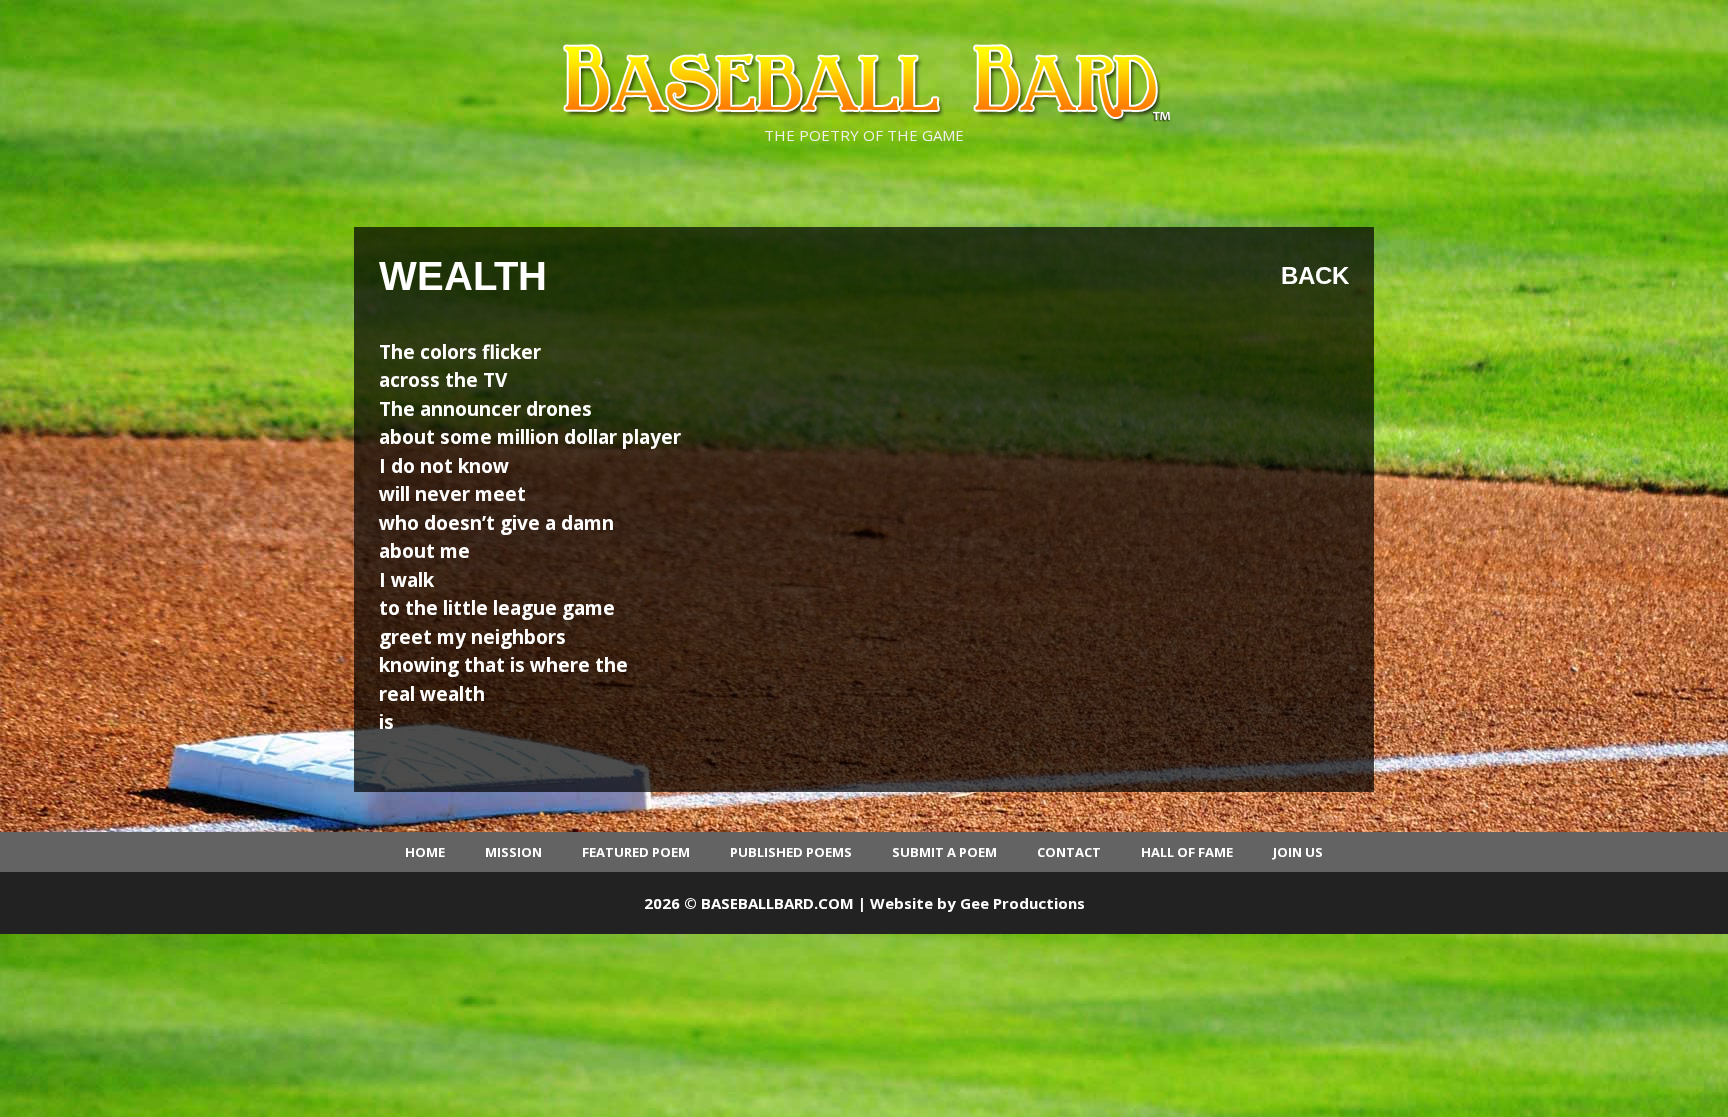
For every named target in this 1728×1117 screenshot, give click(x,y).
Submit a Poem (944, 852)
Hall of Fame (1187, 852)
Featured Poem (636, 852)
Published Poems (791, 852)
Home (425, 852)
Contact (1069, 852)
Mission (513, 852)
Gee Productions (1022, 903)
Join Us (1298, 852)
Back (1315, 275)
